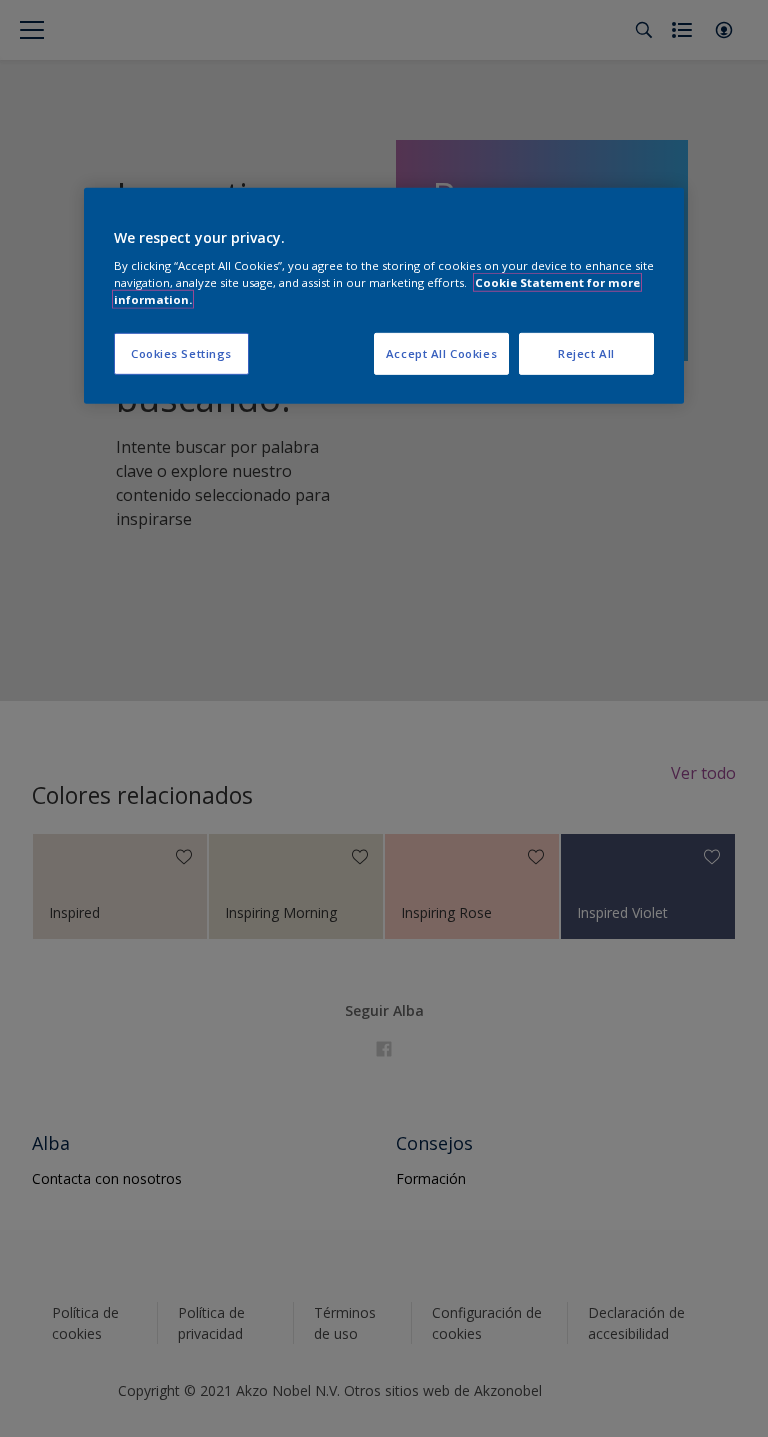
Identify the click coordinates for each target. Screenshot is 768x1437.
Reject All (586, 353)
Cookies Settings (181, 353)
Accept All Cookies (441, 353)
